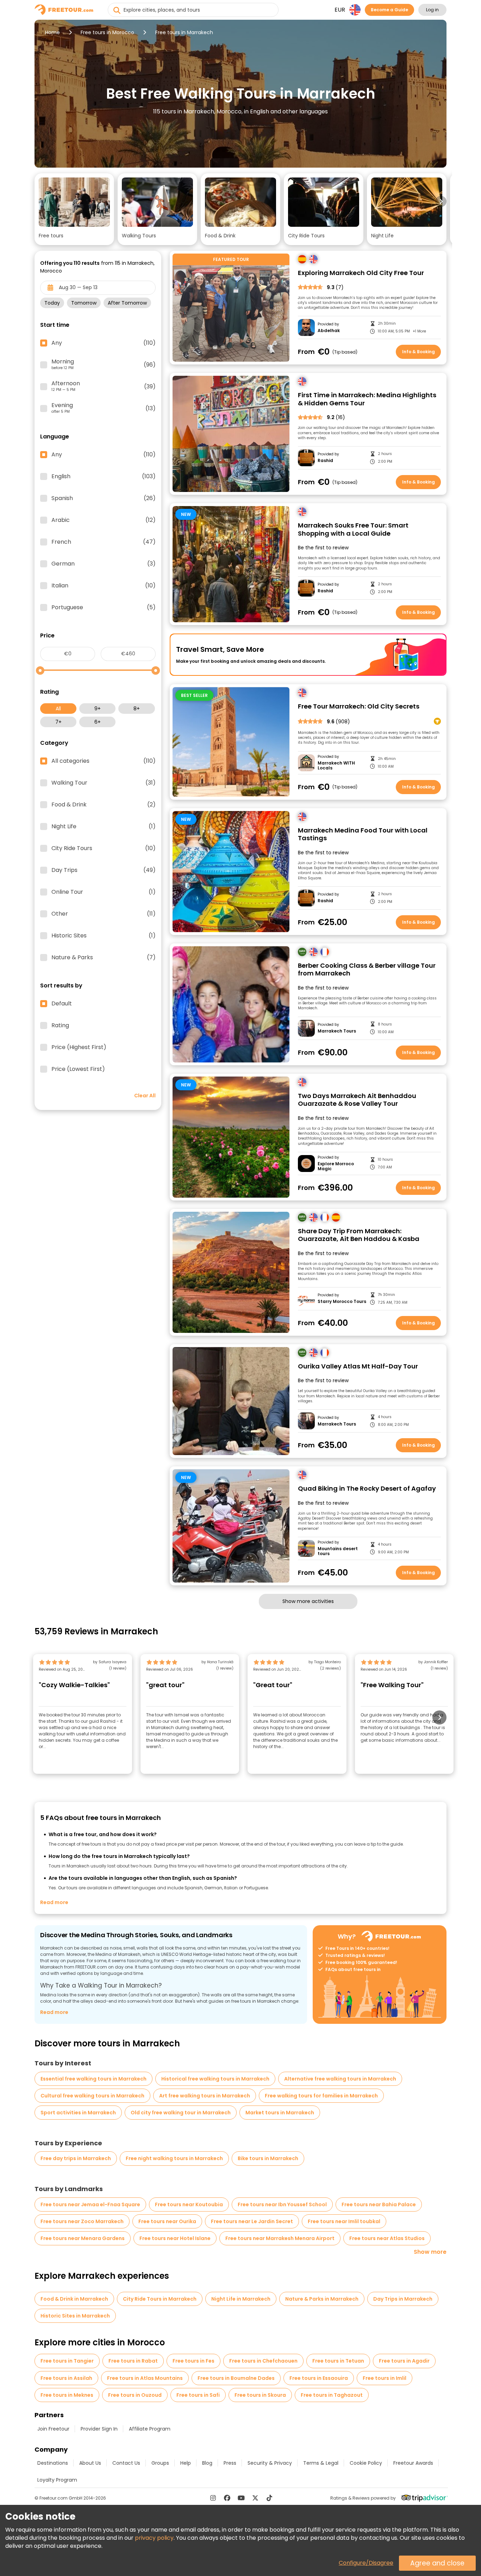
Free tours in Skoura (260, 2395)
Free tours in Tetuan (338, 2361)
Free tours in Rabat (133, 2361)
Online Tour (104, 892)
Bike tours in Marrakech (268, 2158)
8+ (137, 709)
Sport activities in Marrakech (78, 2113)
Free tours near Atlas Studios (387, 2238)
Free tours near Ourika (167, 2221)
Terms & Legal (321, 2463)
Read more (54, 1902)
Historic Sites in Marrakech (75, 2316)
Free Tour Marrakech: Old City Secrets (359, 707)
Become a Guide (389, 10)
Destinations (53, 2463)
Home (52, 32)
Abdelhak (329, 331)
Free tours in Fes (193, 2361)
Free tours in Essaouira (319, 2378)
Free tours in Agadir (404, 2361)
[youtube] (241, 2498)
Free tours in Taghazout (332, 2395)
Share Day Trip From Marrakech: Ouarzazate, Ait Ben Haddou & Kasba (359, 1235)
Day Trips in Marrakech (403, 2299)
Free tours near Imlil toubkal (344, 2221)
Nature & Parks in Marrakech (322, 2299)
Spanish (104, 498)
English (104, 476)
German (104, 564)
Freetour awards (413, 2463)
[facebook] (227, 2498)
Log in (432, 10)
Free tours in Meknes (67, 2395)
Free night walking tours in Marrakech (174, 2158)
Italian (104, 586)
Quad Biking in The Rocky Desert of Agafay (367, 1489)
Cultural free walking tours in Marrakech (92, 2096)
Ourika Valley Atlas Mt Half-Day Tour (358, 1367)
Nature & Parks (104, 958)
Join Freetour (53, 2429)
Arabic (104, 520)
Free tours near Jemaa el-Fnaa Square (90, 2204)
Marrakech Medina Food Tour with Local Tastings (363, 834)
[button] (74, 209)
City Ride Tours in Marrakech (160, 2299)
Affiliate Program (150, 2429)
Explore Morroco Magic (336, 1167)
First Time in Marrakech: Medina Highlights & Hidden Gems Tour (367, 399)
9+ (98, 709)
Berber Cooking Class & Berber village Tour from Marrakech (367, 970)
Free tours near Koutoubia (189, 2204)
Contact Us (126, 2463)
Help (186, 2463)
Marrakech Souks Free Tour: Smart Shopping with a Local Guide (353, 529)
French (104, 542)
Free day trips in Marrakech (76, 2158)
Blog (207, 2463)
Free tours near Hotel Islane (175, 2238)
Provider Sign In (99, 2429)
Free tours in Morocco (107, 32)
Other (104, 914)
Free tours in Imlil (385, 2378)
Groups (160, 2463)
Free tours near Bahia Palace (379, 2204)
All (58, 709)
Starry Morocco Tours (342, 1302)
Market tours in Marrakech (280, 2113)
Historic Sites (104, 936)
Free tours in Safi (198, 2395)
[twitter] (255, 2498)
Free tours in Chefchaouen (263, 2361)
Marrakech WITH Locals (336, 766)
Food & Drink (104, 805)
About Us (90, 2463)
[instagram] (213, 2498)
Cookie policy (366, 2463)
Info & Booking (418, 352)
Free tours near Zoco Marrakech (82, 2221)
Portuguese (104, 607)
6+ (98, 722)
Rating (60, 1025)
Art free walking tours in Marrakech (205, 2096)
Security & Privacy (270, 2463)
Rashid (325, 461)
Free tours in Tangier (67, 2361)
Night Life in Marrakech (241, 2299)
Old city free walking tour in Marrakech (181, 2113)
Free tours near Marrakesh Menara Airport (280, 2238)
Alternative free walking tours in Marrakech (340, 2079)
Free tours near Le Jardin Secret (252, 2221)
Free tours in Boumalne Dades (236, 2378)
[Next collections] (441, 201)
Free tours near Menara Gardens (83, 2238)
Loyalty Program (57, 2480)
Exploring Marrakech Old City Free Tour (361, 273)
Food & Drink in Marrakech (74, 2299)
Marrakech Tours (337, 1031)
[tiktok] (269, 2498)
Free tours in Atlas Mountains (145, 2378)
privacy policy (154, 2538)
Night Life (104, 827)
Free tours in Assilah (66, 2378)
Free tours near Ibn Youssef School (282, 2204)
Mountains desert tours (338, 1551)
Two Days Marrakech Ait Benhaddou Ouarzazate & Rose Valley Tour (357, 1100)
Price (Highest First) (79, 1047)
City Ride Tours (104, 848)
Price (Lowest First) (78, 1069)
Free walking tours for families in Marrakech (321, 2096)
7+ (58, 722)
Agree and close (437, 2563)
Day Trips (104, 870)
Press (230, 2463)
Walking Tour (104, 783)
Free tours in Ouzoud (135, 2395)
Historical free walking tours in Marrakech (215, 2079)
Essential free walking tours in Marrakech (93, 2079)
